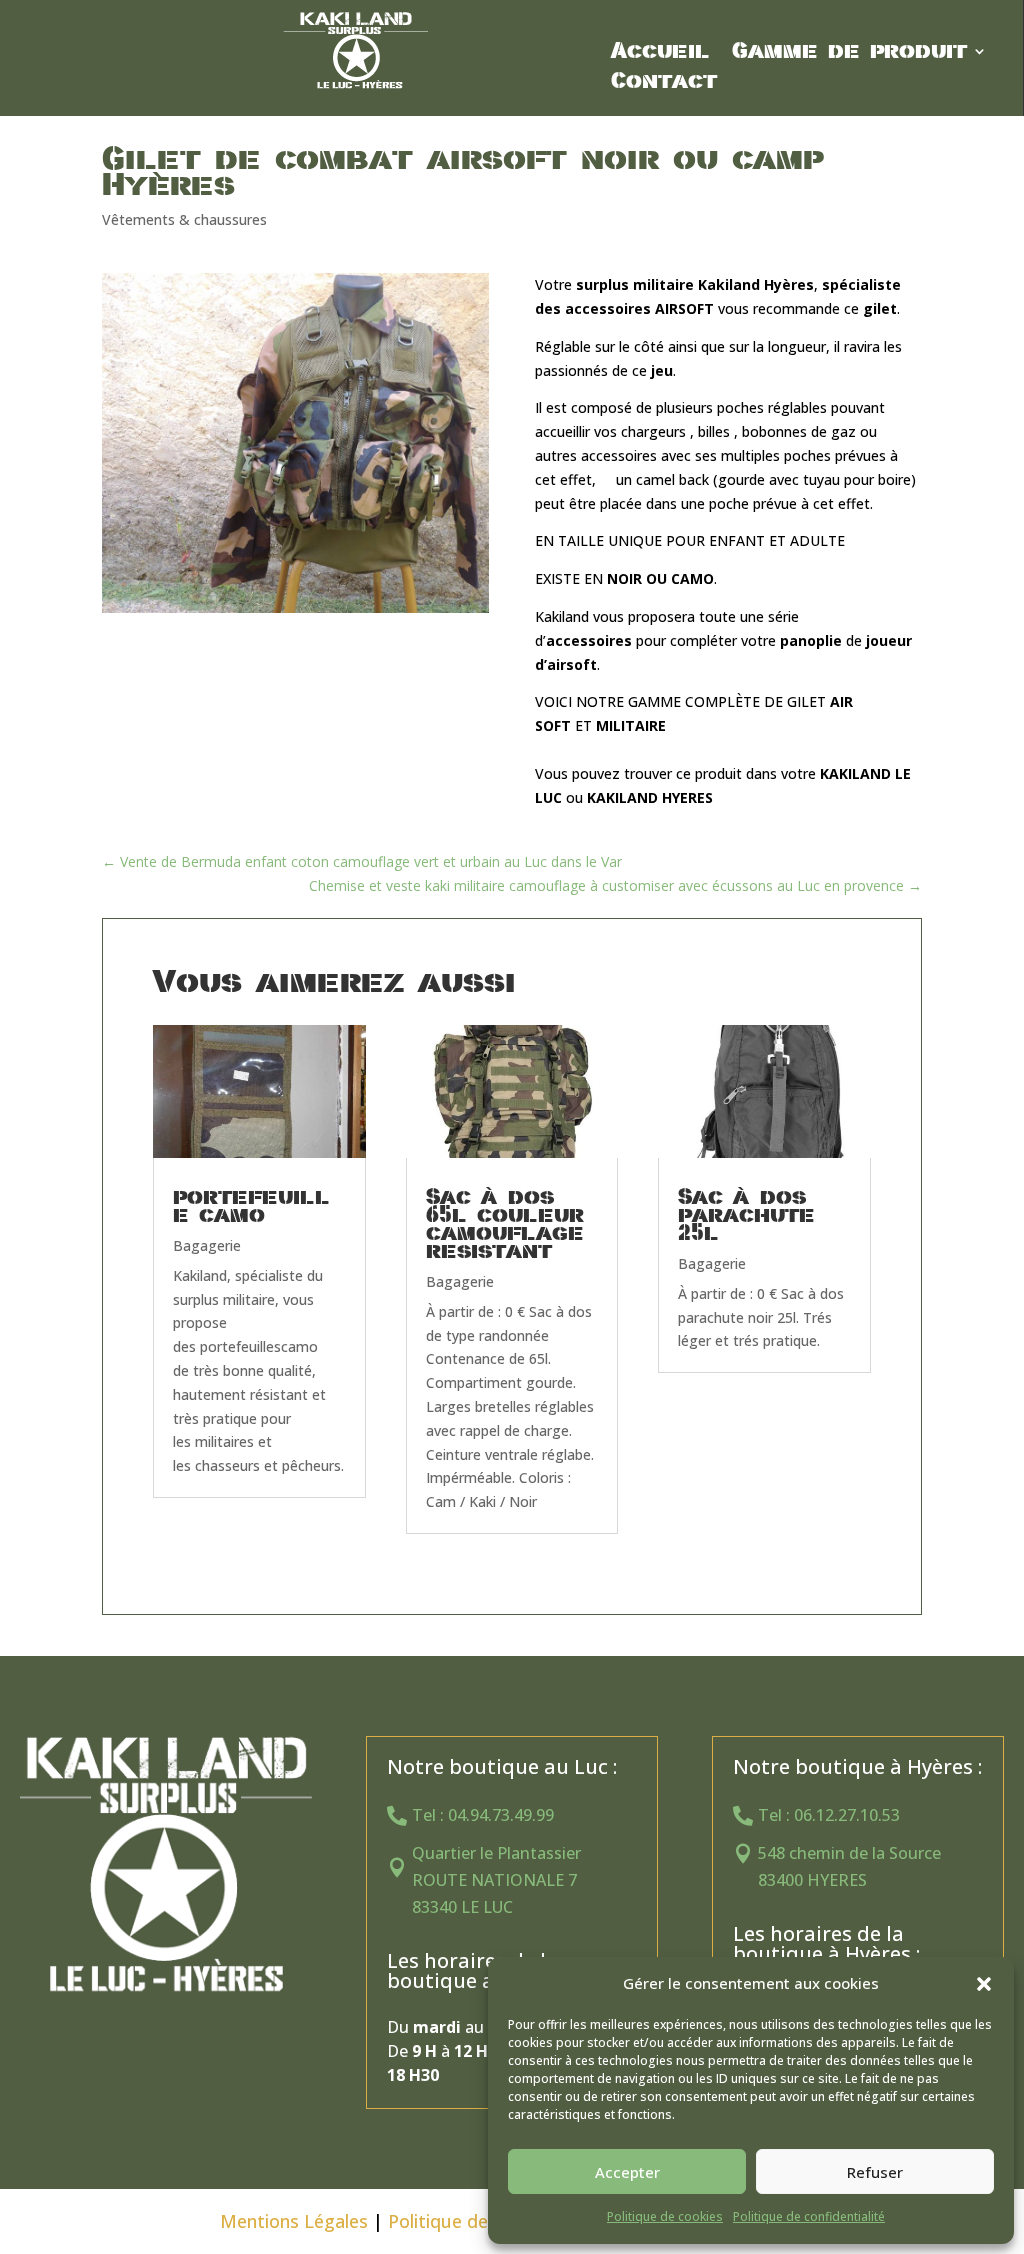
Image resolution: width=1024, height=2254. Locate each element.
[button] (984, 1984)
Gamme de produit (849, 54)
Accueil (660, 54)
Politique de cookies (665, 2216)
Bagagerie (207, 1245)
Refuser (875, 2172)
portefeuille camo (251, 1206)
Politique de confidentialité (809, 2216)
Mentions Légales (294, 2221)
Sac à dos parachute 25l (746, 1215)
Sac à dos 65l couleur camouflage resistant (505, 1224)
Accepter (627, 2172)
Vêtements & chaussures (184, 219)
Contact (664, 84)
